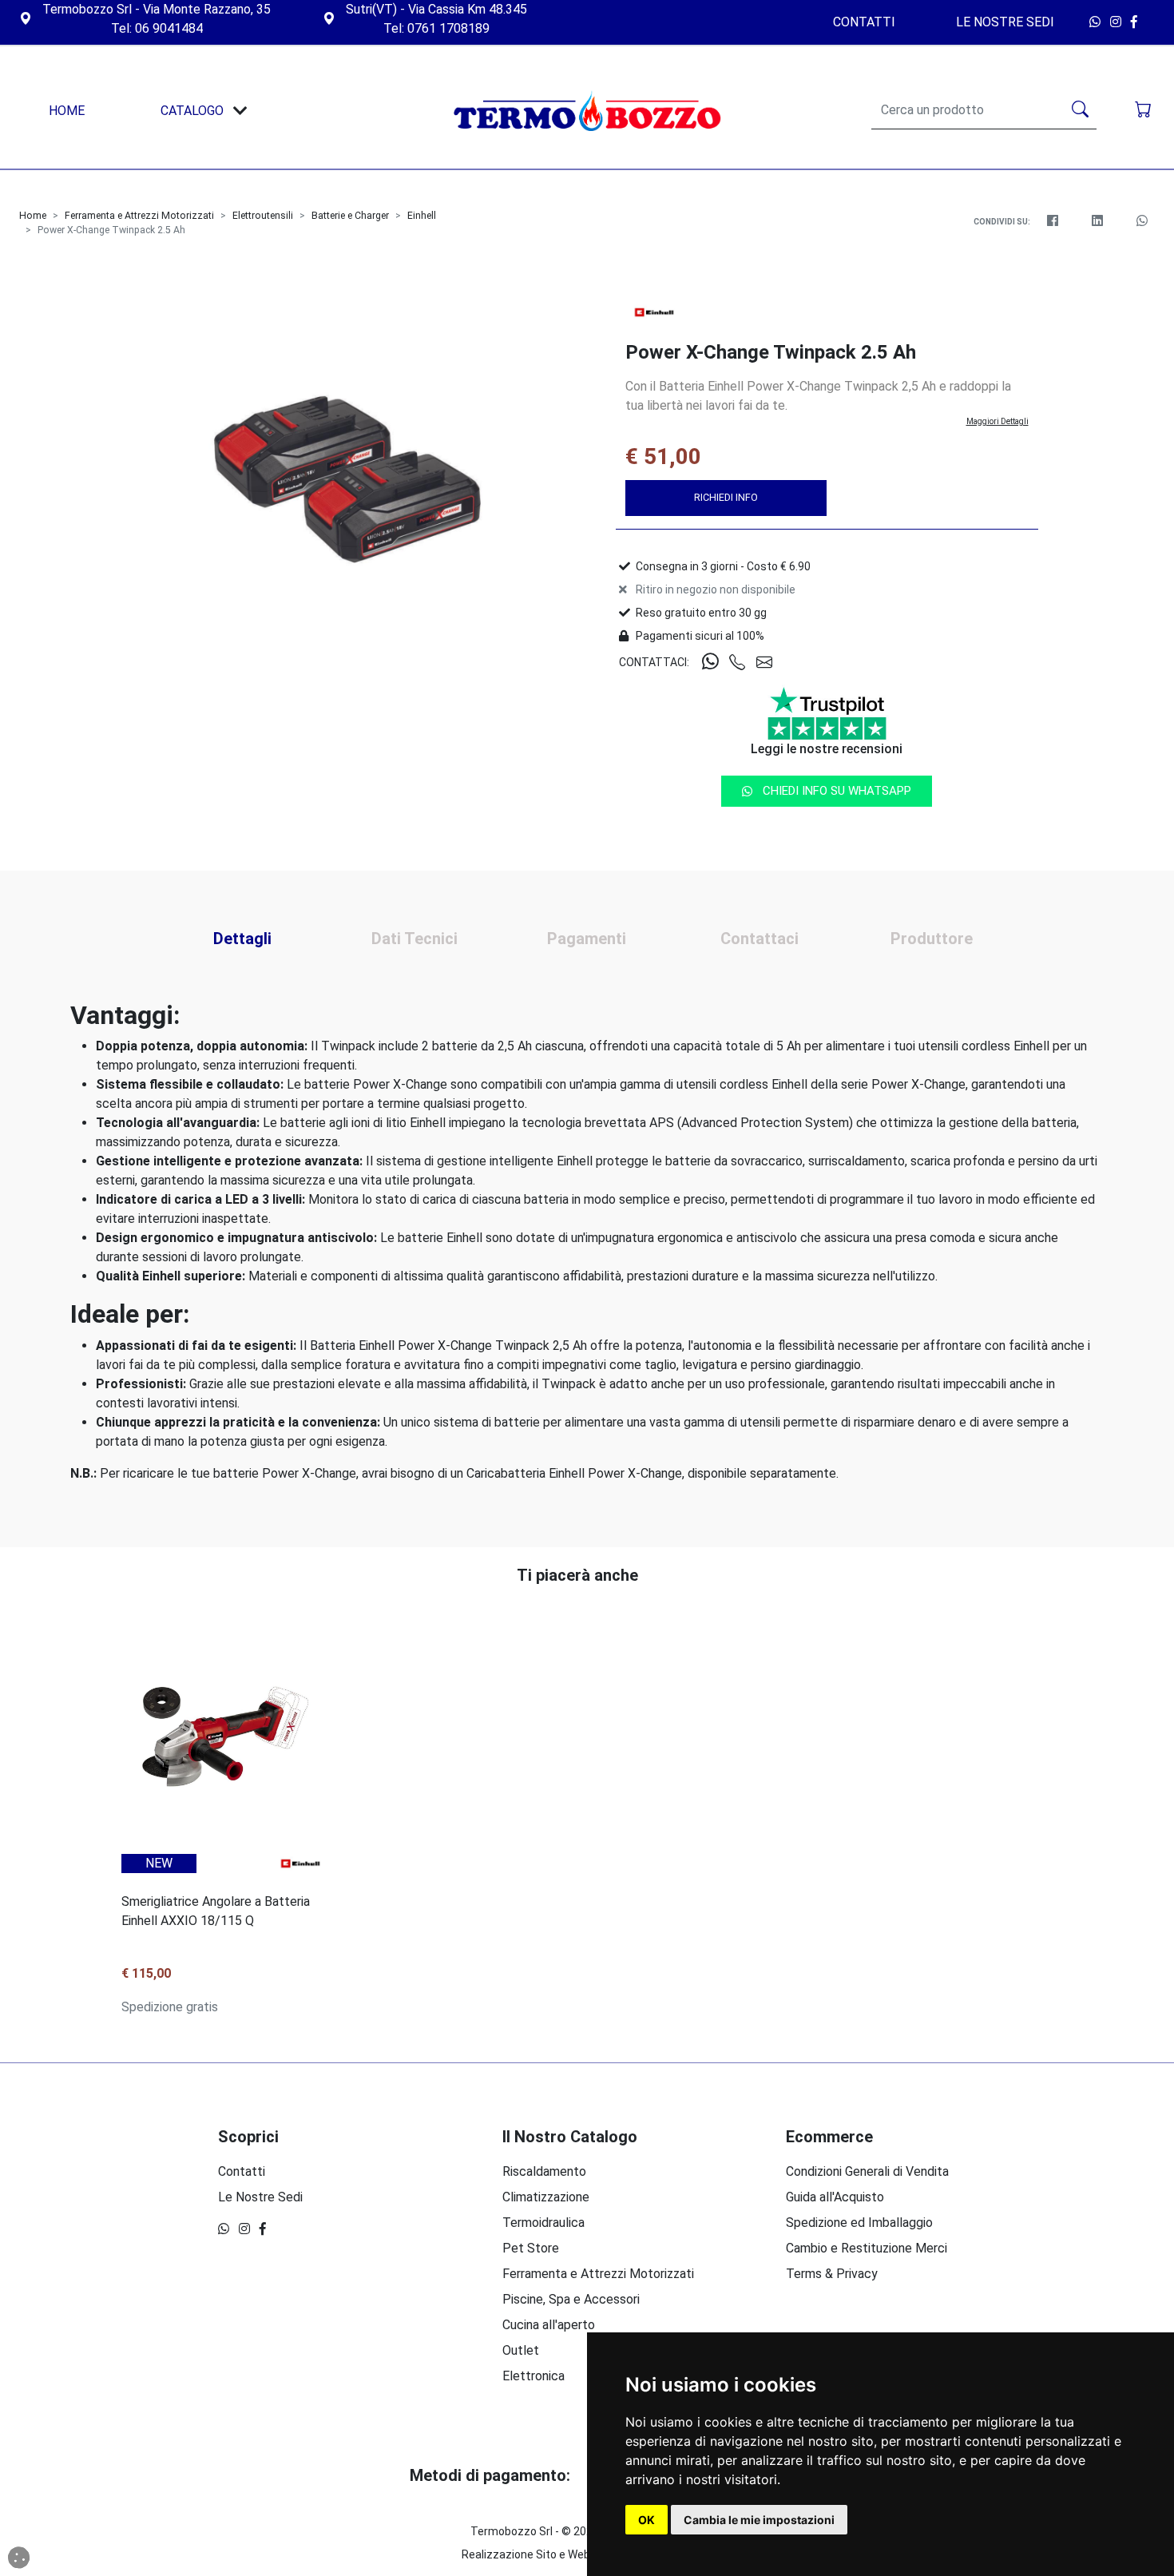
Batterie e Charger (350, 216)
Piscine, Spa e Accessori (571, 2299)
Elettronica (533, 2376)
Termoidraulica (543, 2223)
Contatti (864, 22)
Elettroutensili (263, 216)
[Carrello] (1145, 111)
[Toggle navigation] (240, 111)
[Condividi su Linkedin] (1097, 221)
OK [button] (646, 2520)
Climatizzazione (546, 2197)
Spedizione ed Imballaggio (859, 2223)
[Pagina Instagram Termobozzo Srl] (1117, 22)
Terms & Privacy (832, 2274)
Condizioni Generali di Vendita (867, 2171)
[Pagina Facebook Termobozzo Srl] (1138, 22)
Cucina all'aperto (549, 2325)
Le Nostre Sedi (1005, 22)
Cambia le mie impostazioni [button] (759, 2520)
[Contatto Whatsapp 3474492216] (1097, 22)
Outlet (521, 2350)
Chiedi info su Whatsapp (837, 791)
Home (33, 216)
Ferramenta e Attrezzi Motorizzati (139, 216)
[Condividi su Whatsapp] (1142, 221)
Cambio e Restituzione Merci (867, 2248)
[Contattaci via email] (770, 663)
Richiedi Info (726, 497)
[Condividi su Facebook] (1053, 221)
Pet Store (531, 2248)
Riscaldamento (544, 2171)
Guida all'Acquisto (835, 2197)
